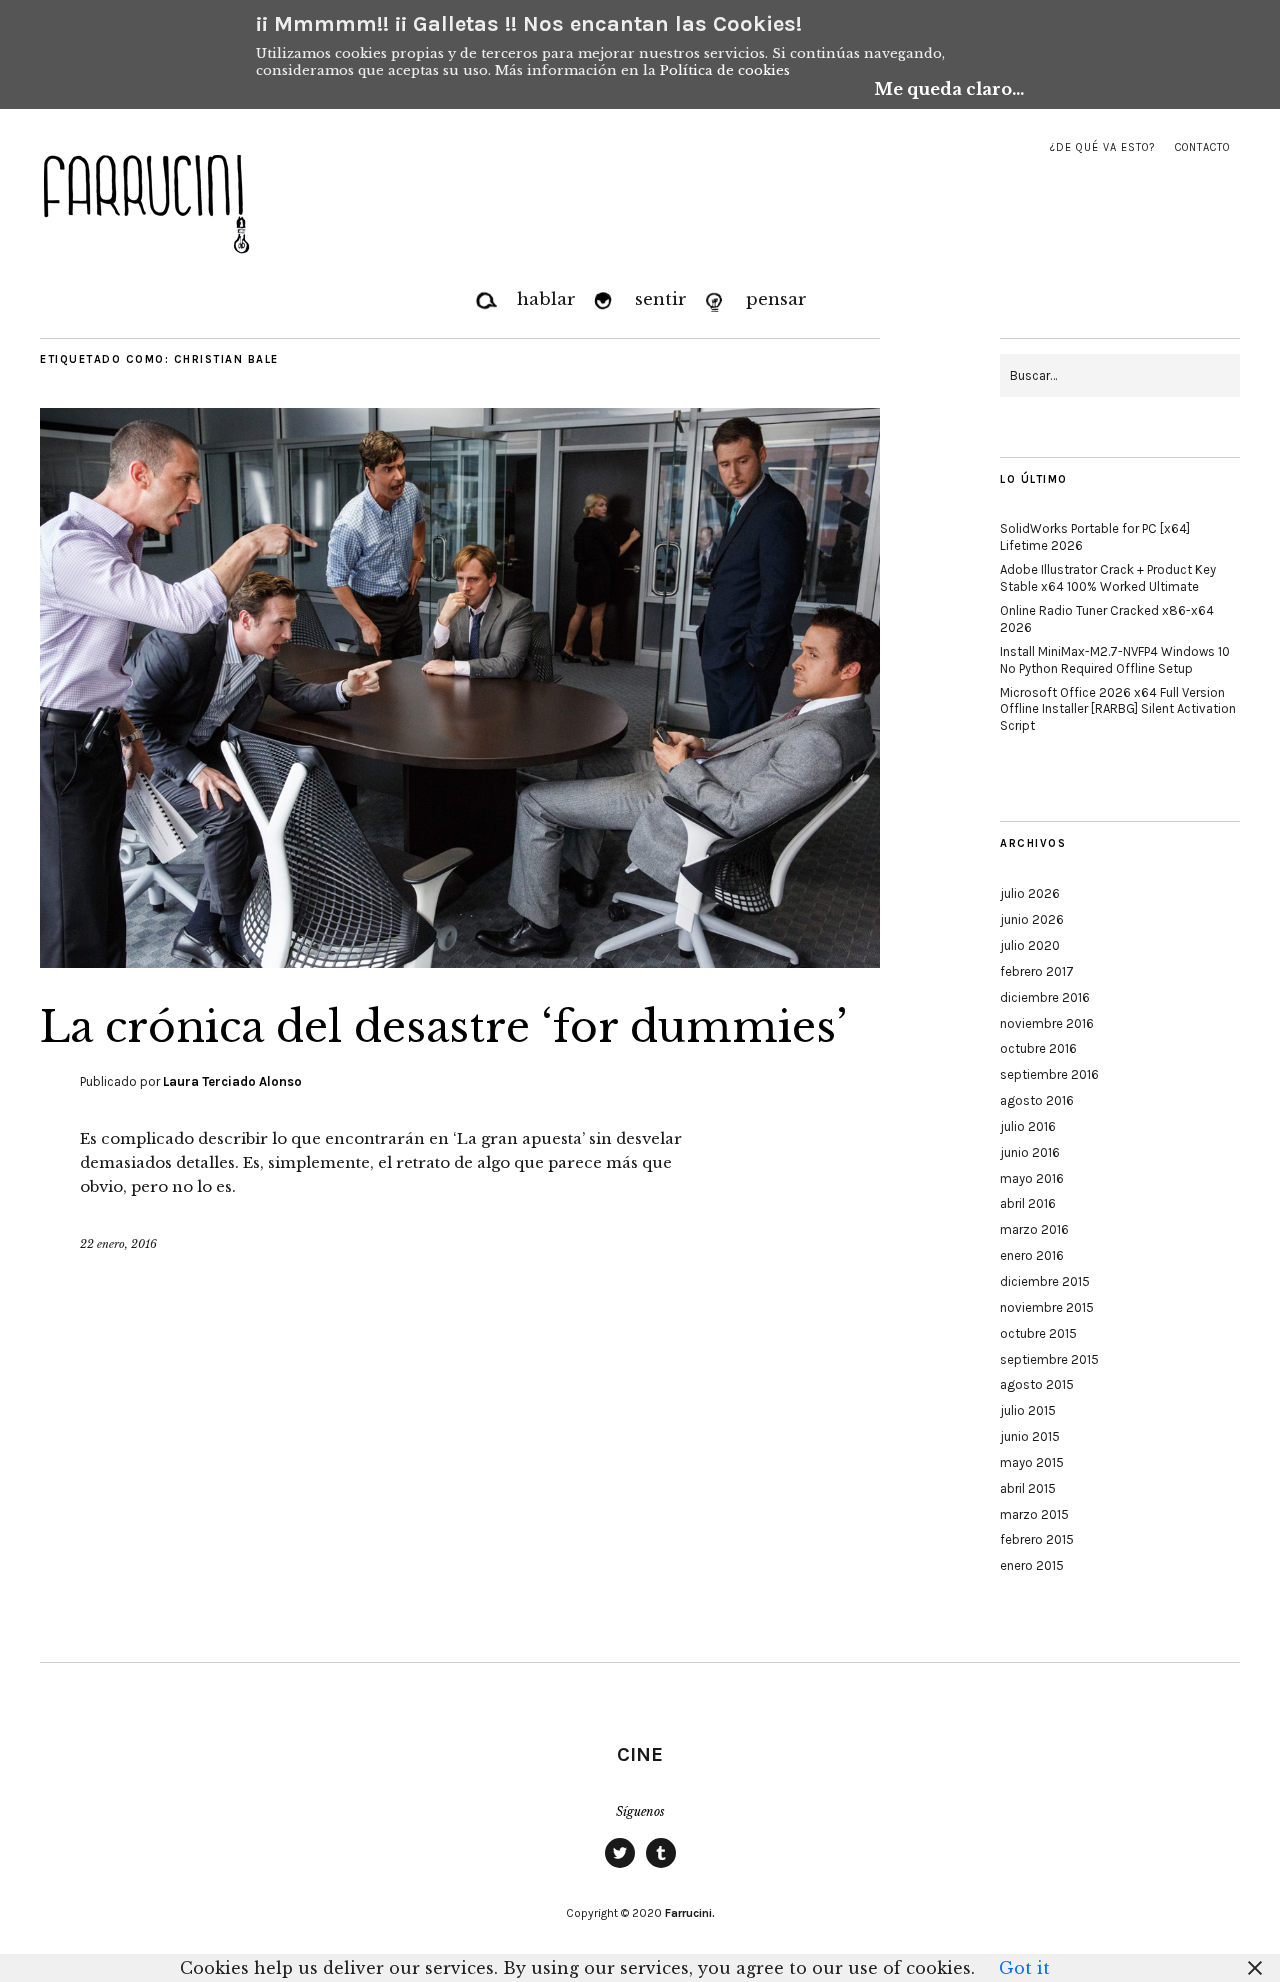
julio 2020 (1030, 945)
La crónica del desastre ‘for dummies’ (443, 1027)
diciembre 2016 (1045, 997)
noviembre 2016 (1047, 1023)
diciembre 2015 (1045, 1281)
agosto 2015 (1037, 1384)
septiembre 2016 (1049, 1074)
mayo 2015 (1032, 1462)
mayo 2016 (1032, 1178)
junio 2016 (1030, 1152)
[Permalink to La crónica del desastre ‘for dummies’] (460, 962)
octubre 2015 (1038, 1333)
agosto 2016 (1037, 1100)
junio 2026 (1032, 919)
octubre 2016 (1038, 1048)
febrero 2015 (1037, 1539)
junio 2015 (1030, 1436)
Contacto (1202, 147)
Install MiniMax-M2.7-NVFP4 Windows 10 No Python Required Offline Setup (1115, 660)
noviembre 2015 (1047, 1307)
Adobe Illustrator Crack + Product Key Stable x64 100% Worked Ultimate (1108, 578)
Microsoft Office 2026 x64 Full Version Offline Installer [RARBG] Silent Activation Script (1118, 709)
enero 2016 (1032, 1255)
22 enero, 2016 (118, 1244)
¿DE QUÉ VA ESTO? (1102, 147)
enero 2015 (1032, 1565)
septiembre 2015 (1049, 1359)
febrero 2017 (1037, 971)
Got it (1024, 1968)
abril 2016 (1028, 1203)
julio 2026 (1030, 893)
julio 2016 (1028, 1126)
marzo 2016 (1034, 1229)
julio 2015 (1028, 1410)
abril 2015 (1028, 1488)
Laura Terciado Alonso (232, 1081)
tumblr (661, 1867)
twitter (620, 1867)
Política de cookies (725, 70)
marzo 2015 (1034, 1514)
